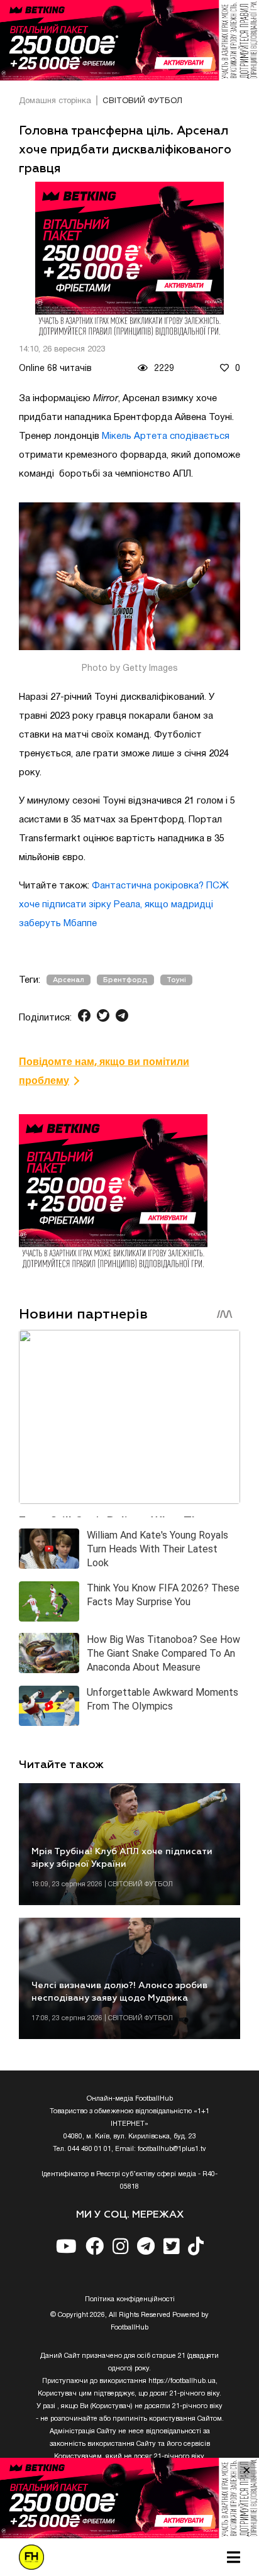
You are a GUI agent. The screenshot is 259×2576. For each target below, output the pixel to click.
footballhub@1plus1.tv (172, 2149)
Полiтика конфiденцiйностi (130, 2299)
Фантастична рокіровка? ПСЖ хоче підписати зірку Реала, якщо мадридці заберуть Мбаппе (124, 905)
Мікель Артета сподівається (166, 436)
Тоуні (176, 980)
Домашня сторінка (55, 101)
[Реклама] (129, 40)
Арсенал (69, 980)
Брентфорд (125, 980)
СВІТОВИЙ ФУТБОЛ (142, 101)
